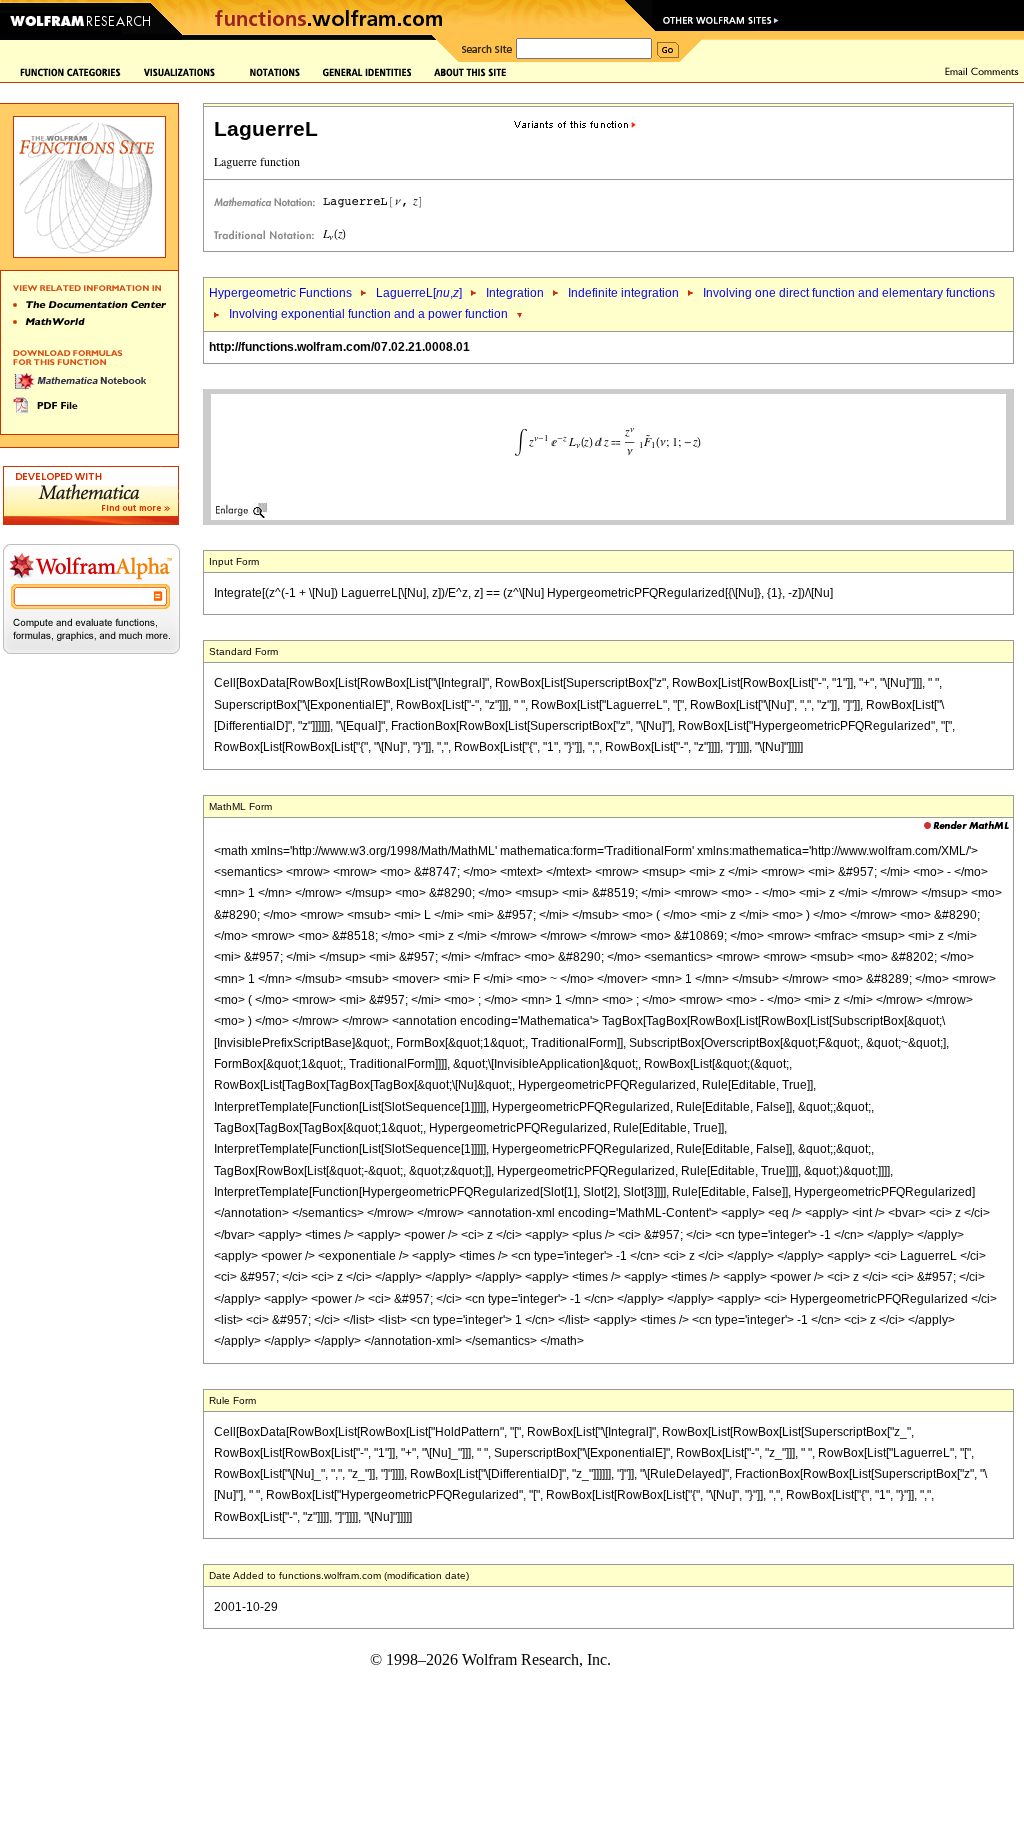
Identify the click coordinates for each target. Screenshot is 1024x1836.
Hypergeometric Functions (280, 293)
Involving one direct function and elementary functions (849, 293)
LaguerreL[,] (419, 293)
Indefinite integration (623, 293)
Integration (515, 293)
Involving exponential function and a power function (368, 314)
